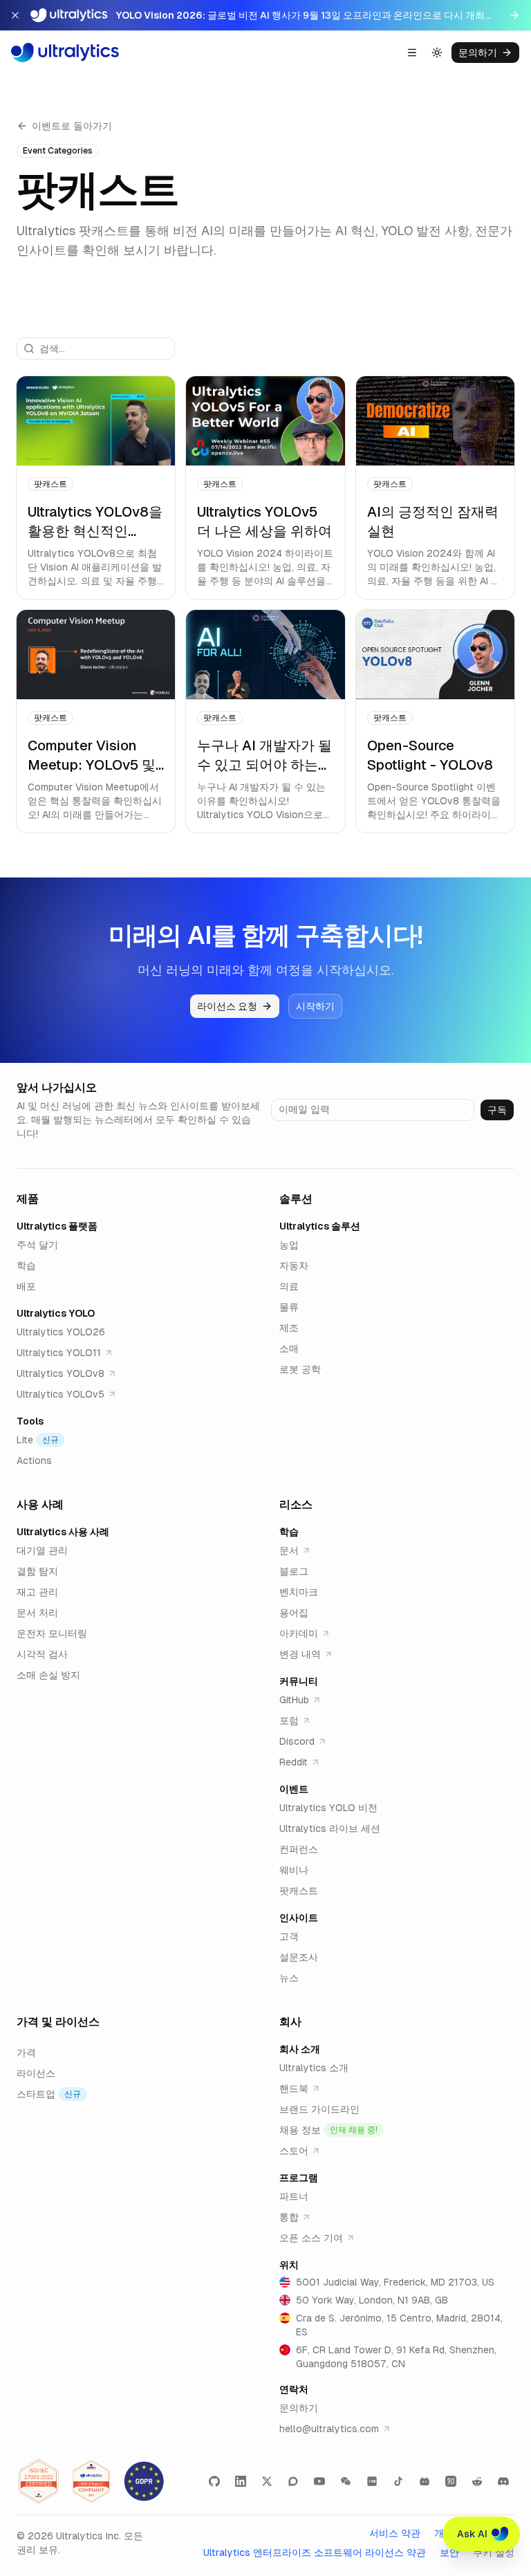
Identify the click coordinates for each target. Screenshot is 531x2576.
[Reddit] (477, 2481)
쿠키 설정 (494, 2552)
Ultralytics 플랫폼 (57, 1226)
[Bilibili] (425, 2481)
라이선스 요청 (227, 1006)
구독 (497, 1110)
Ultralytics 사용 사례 (63, 1532)
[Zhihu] (451, 2481)
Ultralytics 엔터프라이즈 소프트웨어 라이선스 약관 (315, 2552)
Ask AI (472, 2534)
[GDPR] (144, 2481)
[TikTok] (398, 2481)
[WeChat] (346, 2481)
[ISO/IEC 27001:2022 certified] (39, 2481)
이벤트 (294, 1789)
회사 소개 (300, 2049)
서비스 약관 (395, 2533)
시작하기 (315, 1006)
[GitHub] (214, 2481)
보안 (449, 2552)
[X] (267, 2481)
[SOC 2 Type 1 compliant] (91, 2481)
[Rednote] (372, 2481)
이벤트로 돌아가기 (72, 126)
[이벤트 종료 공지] (15, 15)
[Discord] (503, 2481)
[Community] (293, 2481)
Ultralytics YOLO (56, 1313)
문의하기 (478, 53)
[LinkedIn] (241, 2481)
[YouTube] (319, 2481)
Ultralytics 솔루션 (320, 1226)
